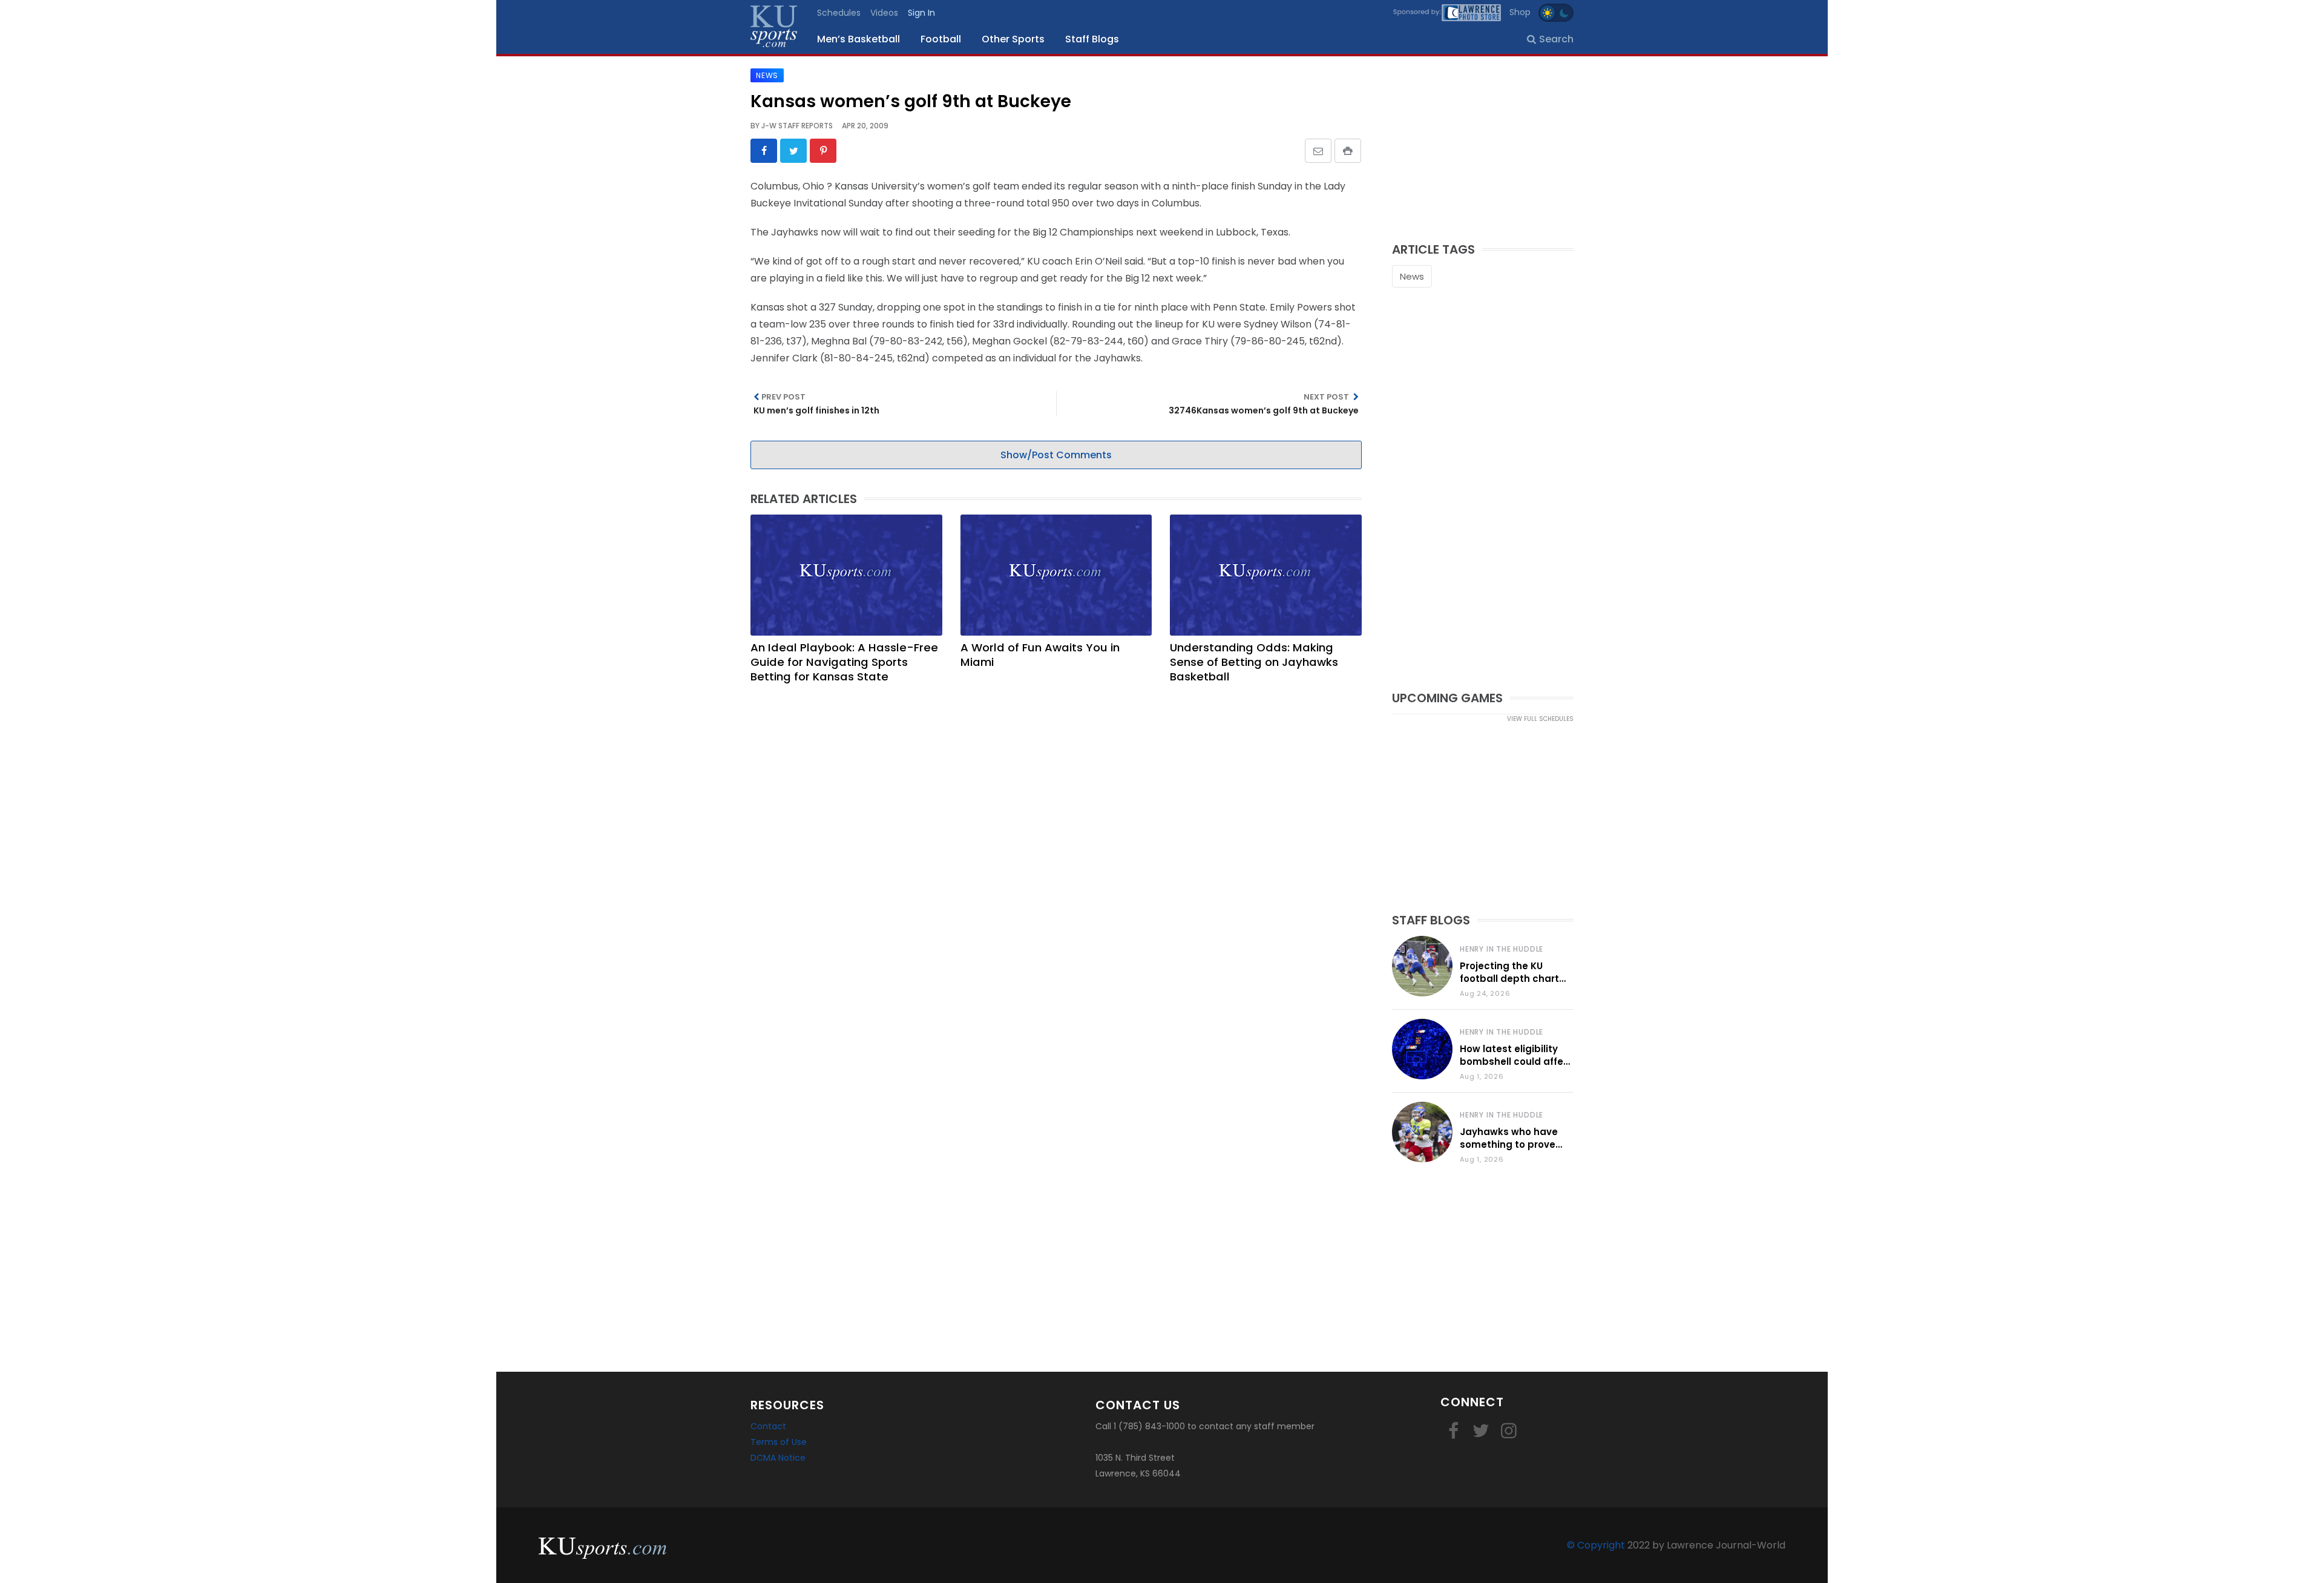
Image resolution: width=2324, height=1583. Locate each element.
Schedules (839, 13)
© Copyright (1596, 1545)
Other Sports (1013, 39)
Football (941, 39)
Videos (884, 13)
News (1412, 276)
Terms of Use (779, 1442)
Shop (1520, 12)
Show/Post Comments (1056, 455)
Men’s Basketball (858, 39)
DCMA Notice (778, 1458)
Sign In (921, 13)
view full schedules (1540, 719)
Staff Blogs (1092, 39)
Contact (768, 1426)
